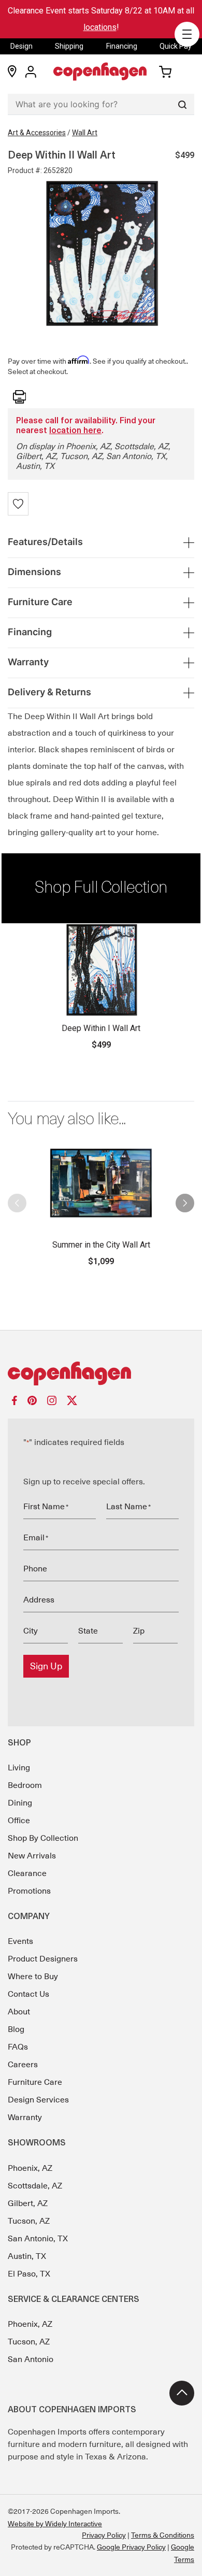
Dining (20, 1803)
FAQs (18, 2047)
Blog (16, 2029)
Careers (23, 2065)
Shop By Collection (43, 1838)
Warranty (25, 2117)
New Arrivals (32, 1856)
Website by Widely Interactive (55, 2524)
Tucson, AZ (29, 2221)
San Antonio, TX (38, 2239)
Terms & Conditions (163, 2535)
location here (75, 431)
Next (185, 1199)
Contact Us (28, 1994)
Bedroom (25, 1785)
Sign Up (46, 1666)
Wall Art (85, 133)
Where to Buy (33, 1977)
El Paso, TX (29, 2274)
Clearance (27, 1873)
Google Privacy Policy (131, 2547)
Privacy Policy (104, 2535)
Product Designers (43, 1959)
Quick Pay (176, 46)
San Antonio (31, 2359)
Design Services (38, 2100)
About (19, 2012)
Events (20, 1941)
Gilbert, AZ (28, 2203)
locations (100, 27)
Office (19, 1821)
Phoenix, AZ (30, 2168)
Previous (17, 1199)
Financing (122, 46)
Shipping (69, 46)
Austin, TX (27, 2256)
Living (19, 1768)
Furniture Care (35, 2082)
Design (21, 46)
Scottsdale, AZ (35, 2186)
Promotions (29, 1891)
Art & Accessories (37, 133)
